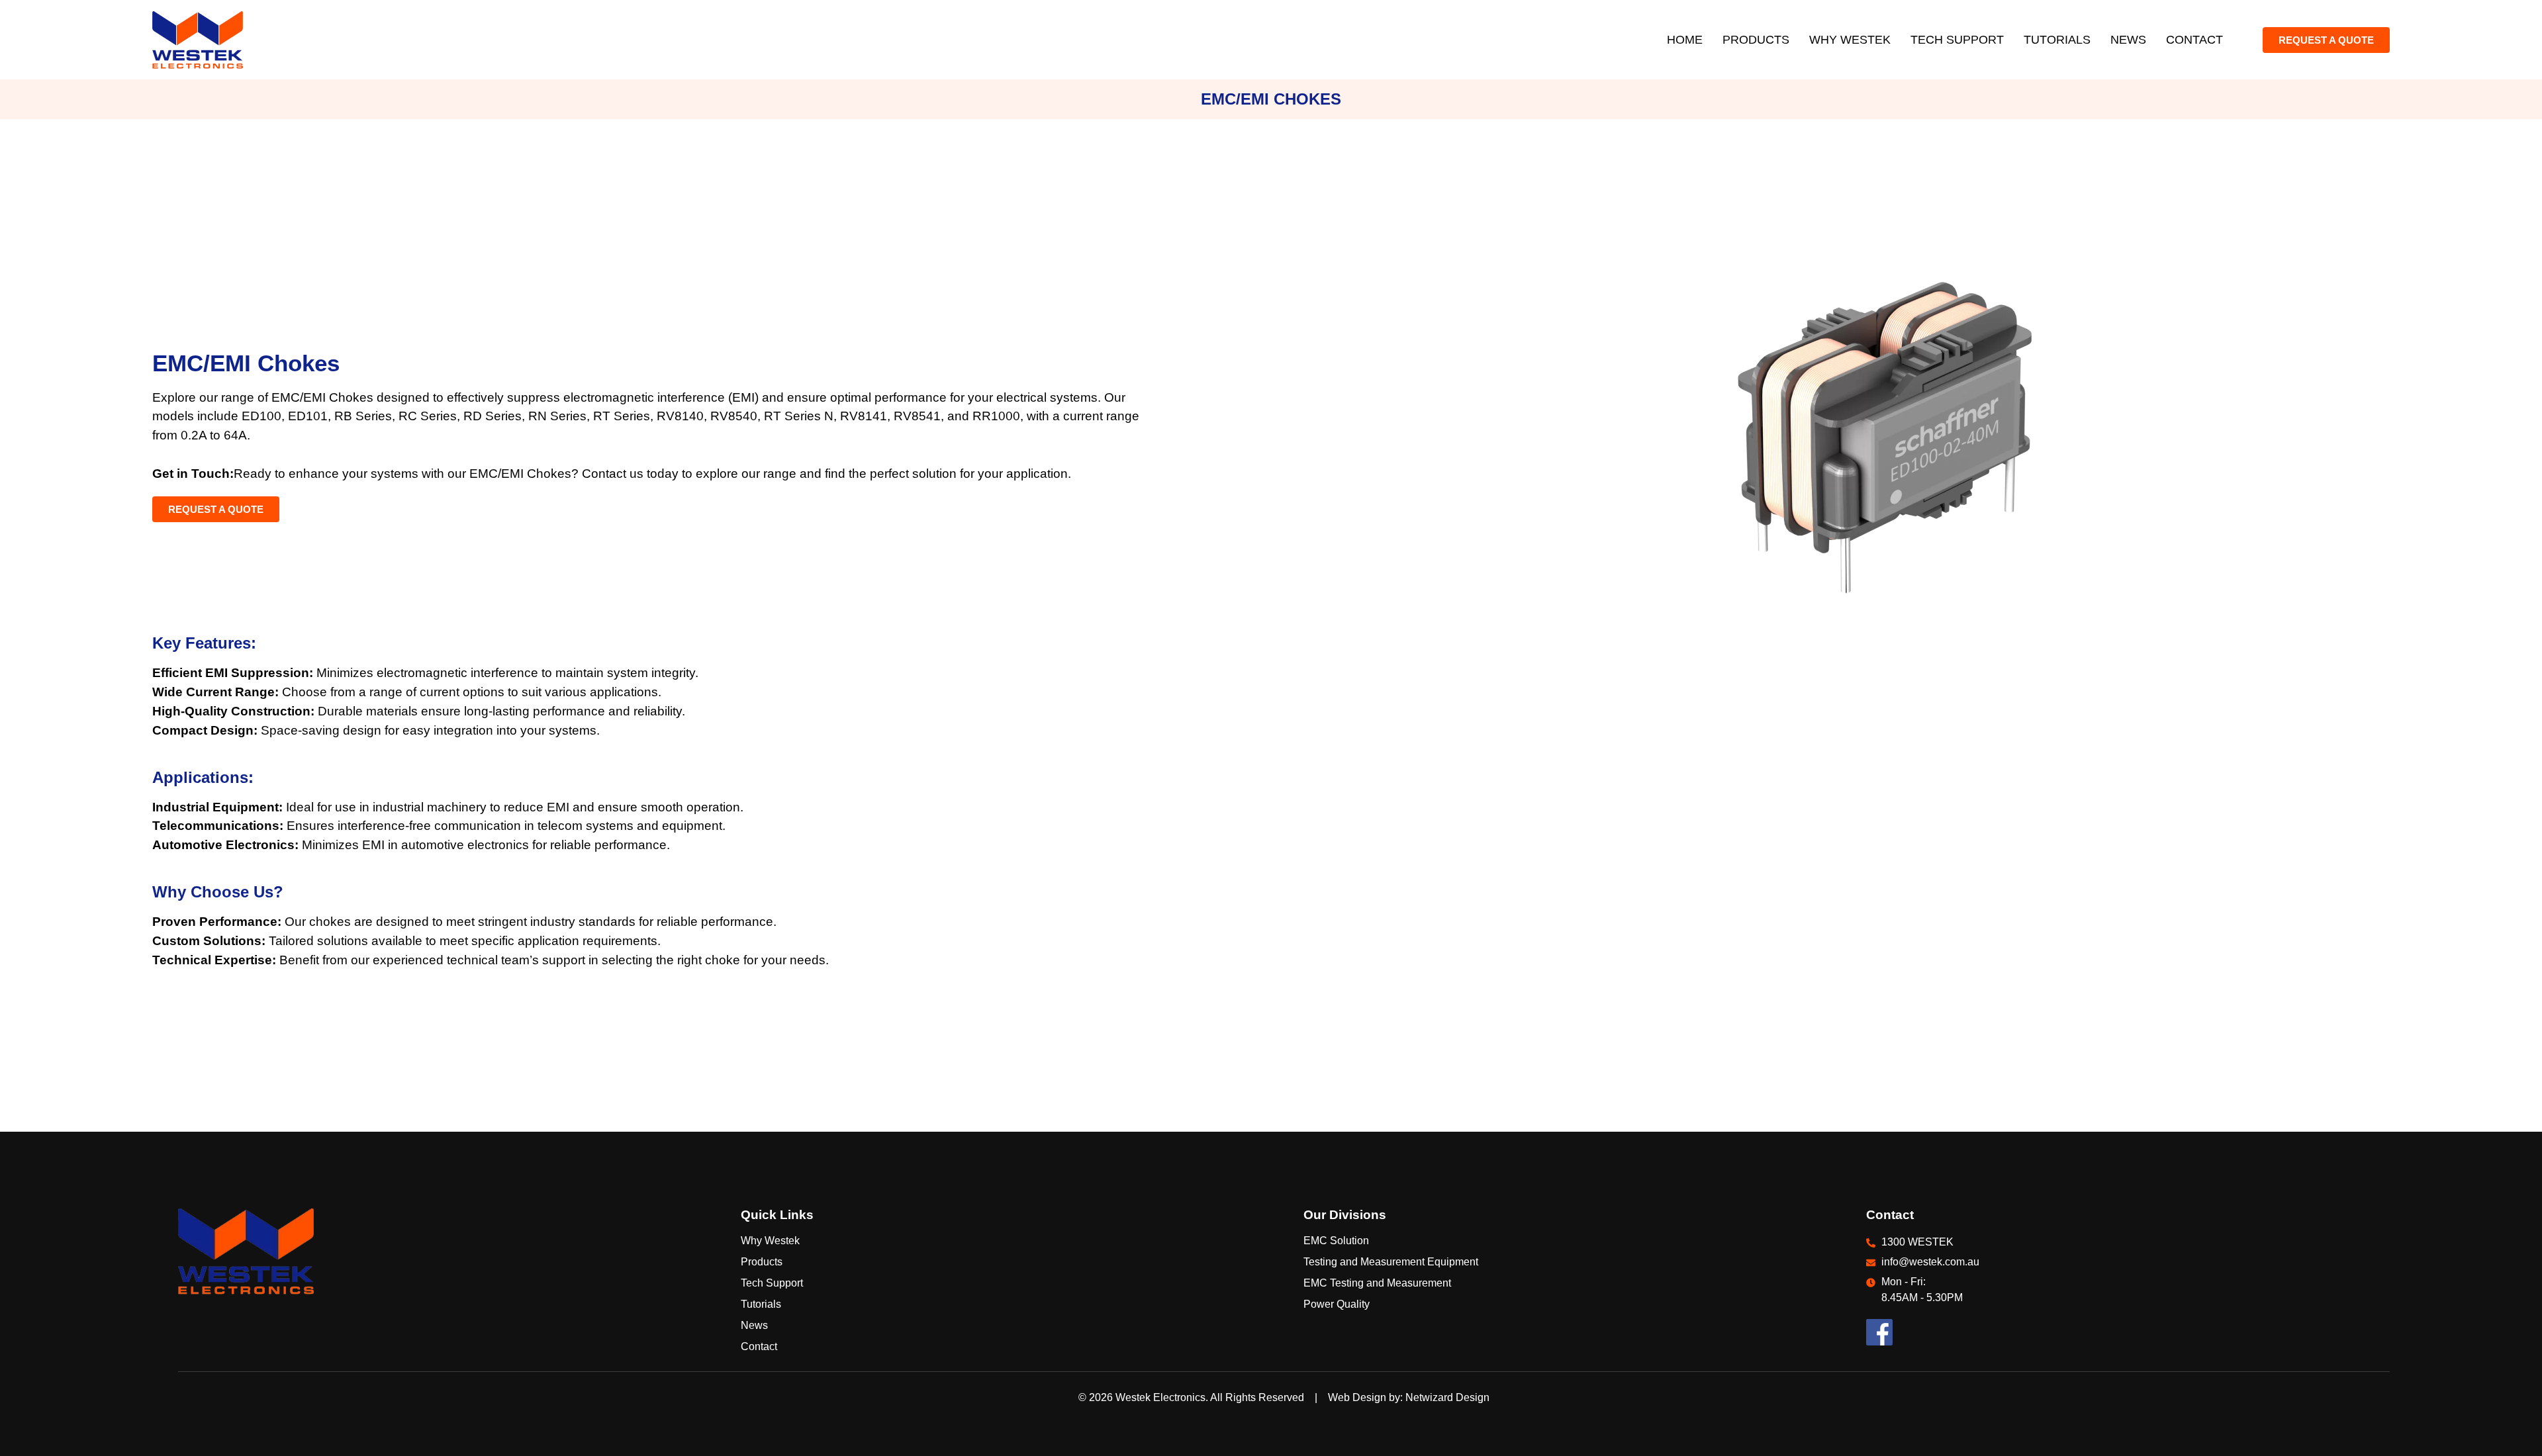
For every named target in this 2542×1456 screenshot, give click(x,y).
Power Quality (1337, 1304)
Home (1685, 40)
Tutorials (2057, 40)
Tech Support (1957, 40)
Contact (2194, 40)
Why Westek (1850, 40)
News (2128, 40)
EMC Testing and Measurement (1377, 1283)
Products (1756, 40)
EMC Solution (1336, 1241)
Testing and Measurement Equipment (1391, 1262)
